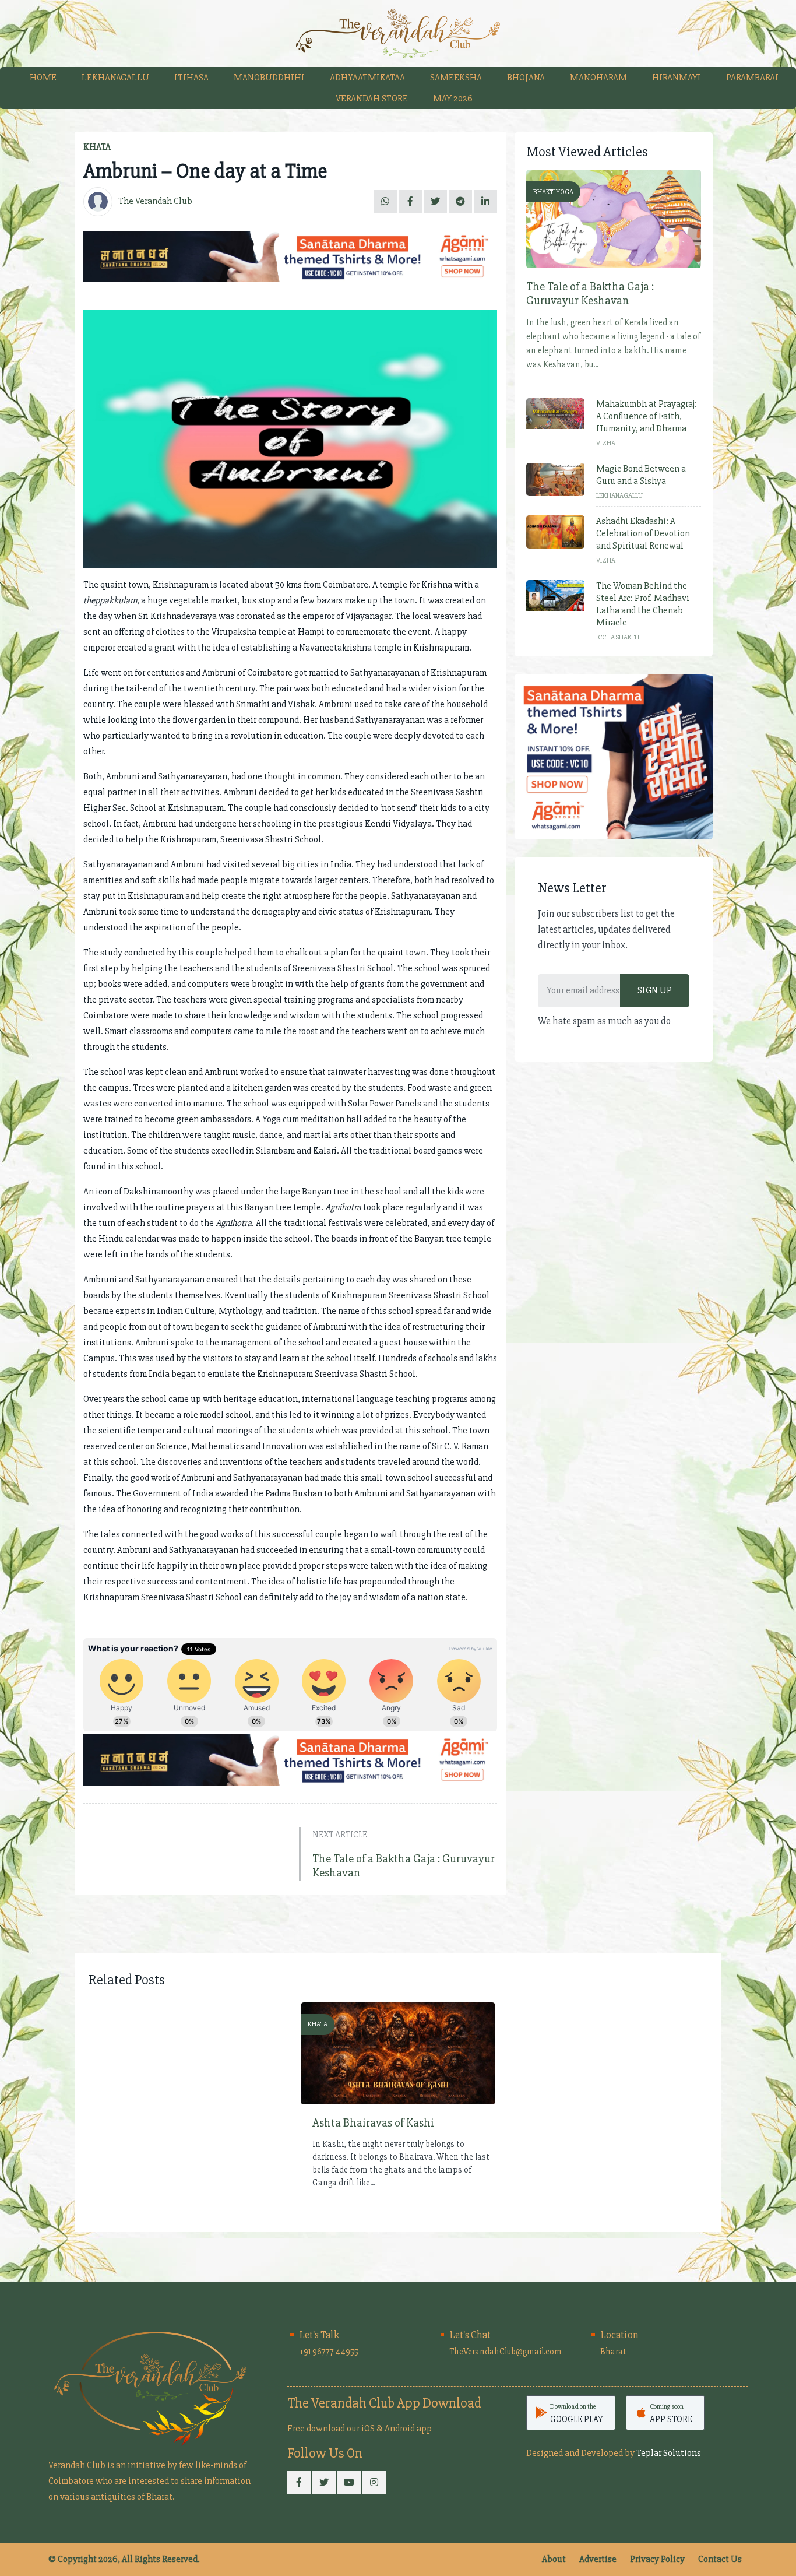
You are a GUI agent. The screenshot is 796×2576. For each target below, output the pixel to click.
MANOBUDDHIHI (269, 78)
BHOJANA (526, 78)
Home (43, 78)
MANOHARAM (598, 78)
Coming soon (671, 2413)
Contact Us (720, 2559)
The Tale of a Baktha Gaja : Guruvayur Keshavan (404, 1866)
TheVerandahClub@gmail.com (506, 2352)
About (554, 2559)
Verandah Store (372, 99)
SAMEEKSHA (456, 78)
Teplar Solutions (669, 2453)
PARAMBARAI (752, 78)
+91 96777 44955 (329, 2352)
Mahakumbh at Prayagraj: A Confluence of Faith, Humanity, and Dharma (647, 416)
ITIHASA (191, 78)
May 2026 (453, 99)
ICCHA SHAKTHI (619, 637)
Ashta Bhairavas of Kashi (373, 2123)
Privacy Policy (657, 2559)
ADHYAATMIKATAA (367, 78)
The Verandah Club (155, 201)
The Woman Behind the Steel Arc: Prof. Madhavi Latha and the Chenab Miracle (643, 604)
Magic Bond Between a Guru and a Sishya (641, 475)
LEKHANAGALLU (115, 78)
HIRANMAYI (677, 78)
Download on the (577, 2413)
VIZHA (606, 443)
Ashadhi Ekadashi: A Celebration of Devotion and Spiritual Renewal (643, 533)
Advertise (598, 2559)
